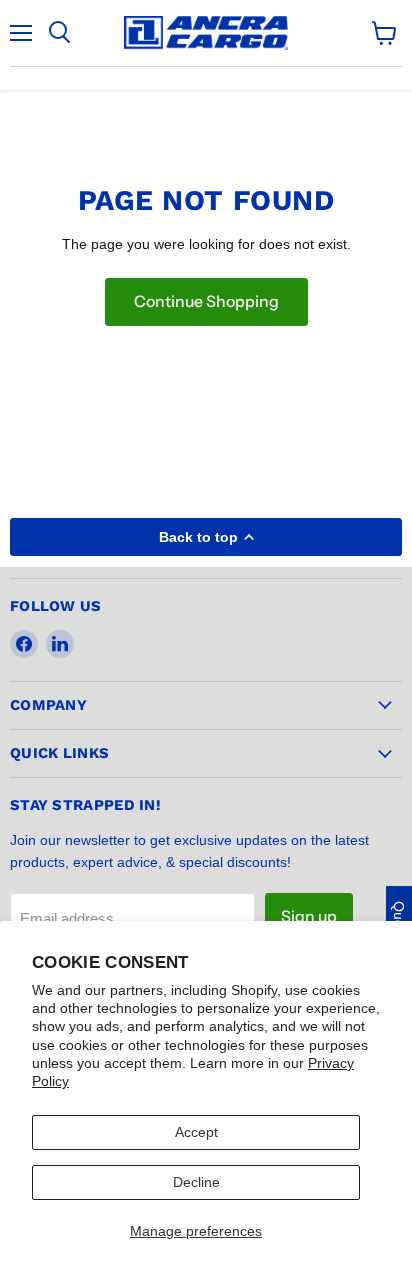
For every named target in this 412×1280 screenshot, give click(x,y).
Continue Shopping (206, 301)
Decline (196, 1182)
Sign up (309, 916)
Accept (196, 1132)
